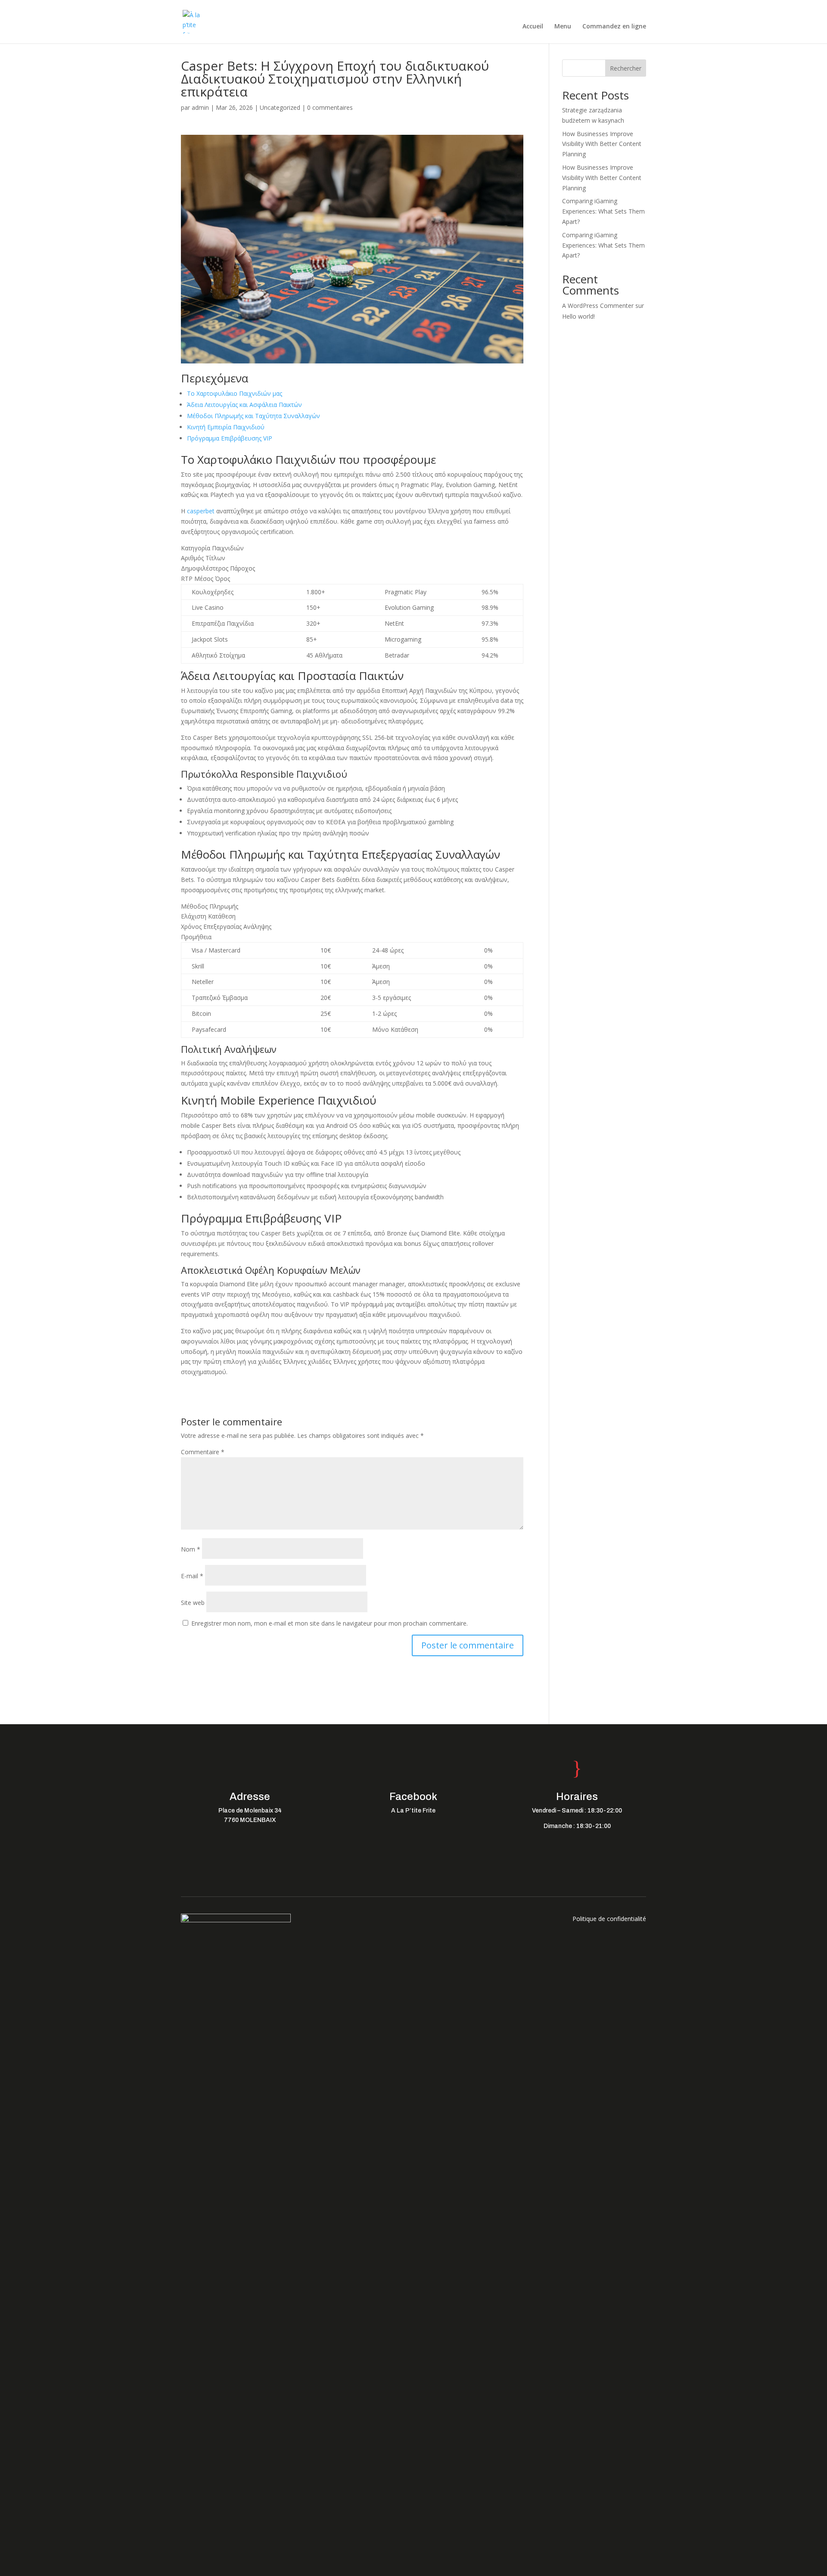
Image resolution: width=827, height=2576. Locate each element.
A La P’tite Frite (413, 1811)
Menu (563, 27)
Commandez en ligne (614, 27)
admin (200, 107)
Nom (191, 1549)
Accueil (533, 27)
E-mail (192, 1576)
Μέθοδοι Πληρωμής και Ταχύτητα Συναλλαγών (253, 416)
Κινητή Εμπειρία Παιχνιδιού (226, 427)
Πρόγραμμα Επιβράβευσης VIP (230, 438)
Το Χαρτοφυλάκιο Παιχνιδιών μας (235, 393)
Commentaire (203, 1452)
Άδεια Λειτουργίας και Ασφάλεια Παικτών (244, 405)
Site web (193, 1603)
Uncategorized (280, 107)
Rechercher (626, 68)
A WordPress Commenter (598, 306)
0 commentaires (330, 107)
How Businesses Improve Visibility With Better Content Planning (602, 144)
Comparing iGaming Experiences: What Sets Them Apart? (603, 211)
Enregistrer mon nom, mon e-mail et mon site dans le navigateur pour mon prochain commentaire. (330, 1623)
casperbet (201, 511)
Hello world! (578, 316)
